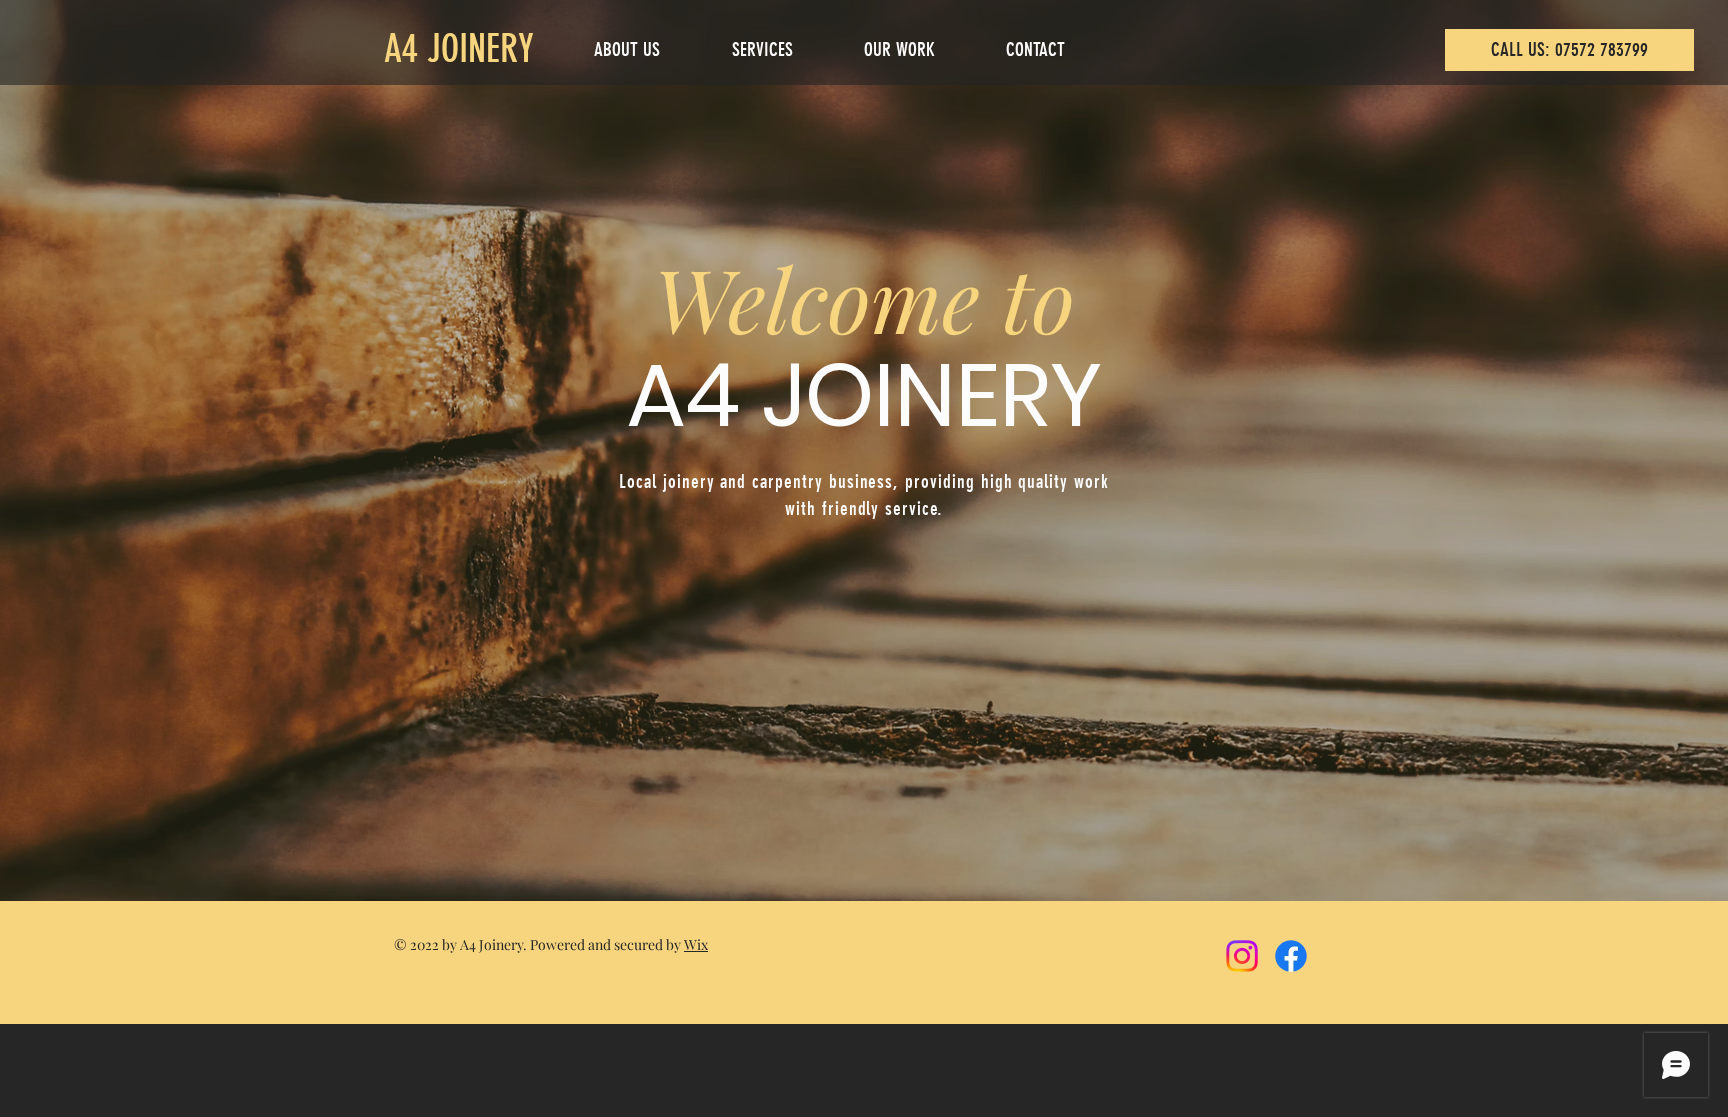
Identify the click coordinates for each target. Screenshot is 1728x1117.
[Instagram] (1242, 956)
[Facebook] (1291, 956)
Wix (696, 944)
